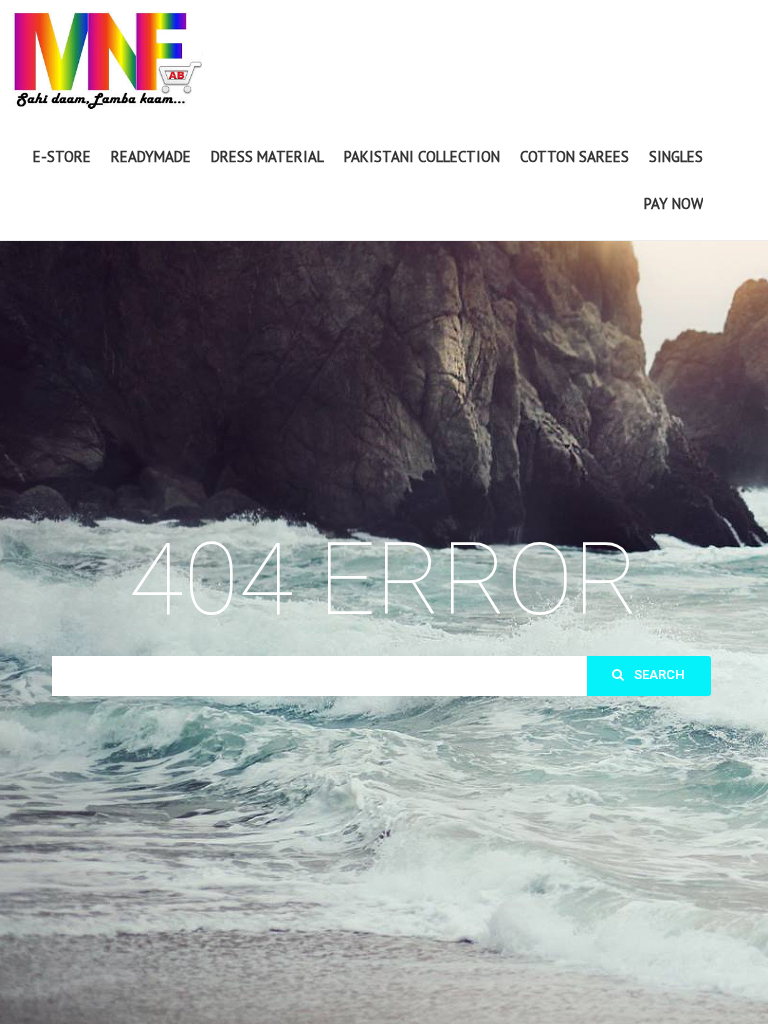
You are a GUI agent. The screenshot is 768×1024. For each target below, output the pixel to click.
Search (659, 674)
